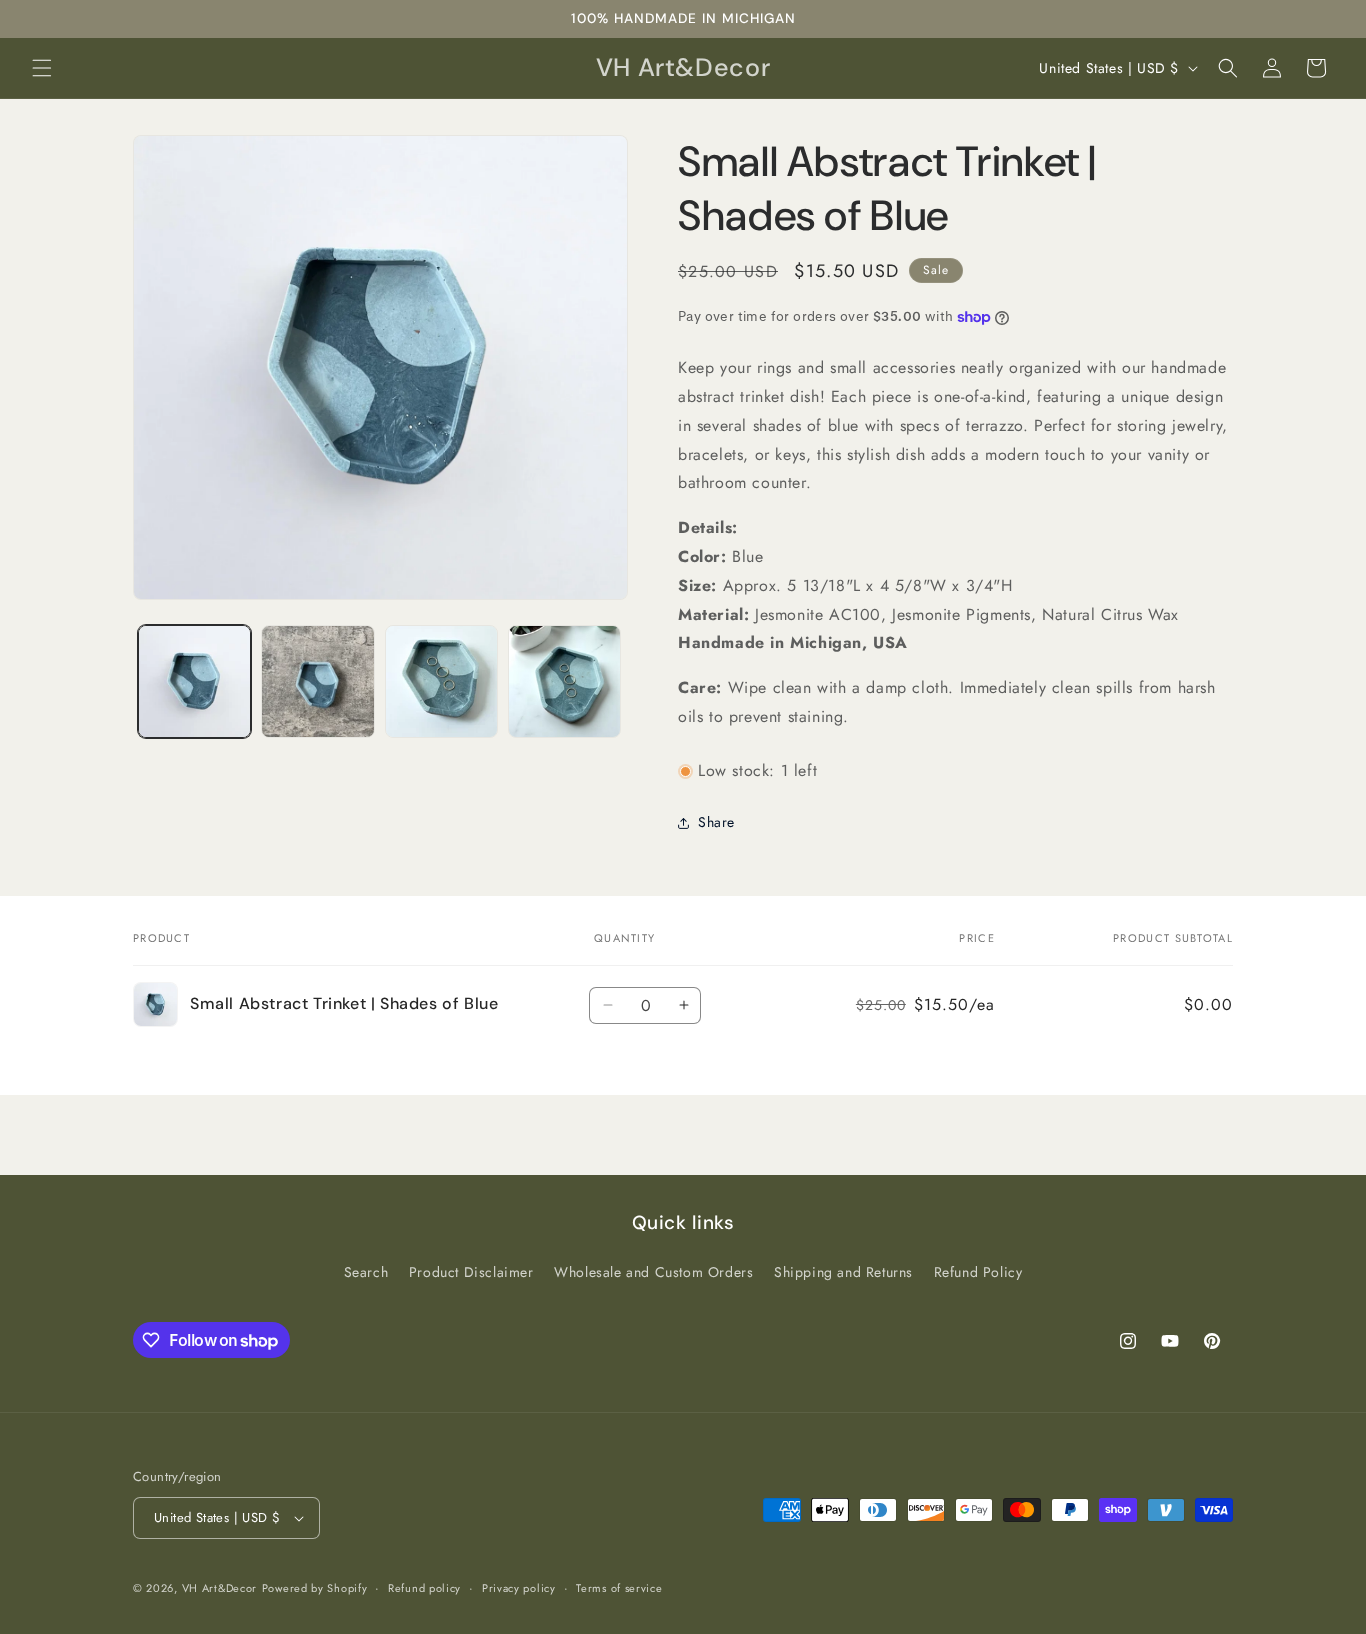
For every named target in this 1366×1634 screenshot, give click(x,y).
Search (366, 1272)
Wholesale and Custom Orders (653, 1272)
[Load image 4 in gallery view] (564, 681)
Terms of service (619, 1588)
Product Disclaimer (471, 1272)
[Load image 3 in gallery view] (441, 681)
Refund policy (424, 1588)
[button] (42, 68)
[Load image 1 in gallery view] (194, 681)
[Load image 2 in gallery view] (317, 681)
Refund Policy (978, 1272)
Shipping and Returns (843, 1272)
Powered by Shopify (315, 1588)
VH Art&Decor (219, 1588)
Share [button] (716, 822)
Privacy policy (519, 1588)
